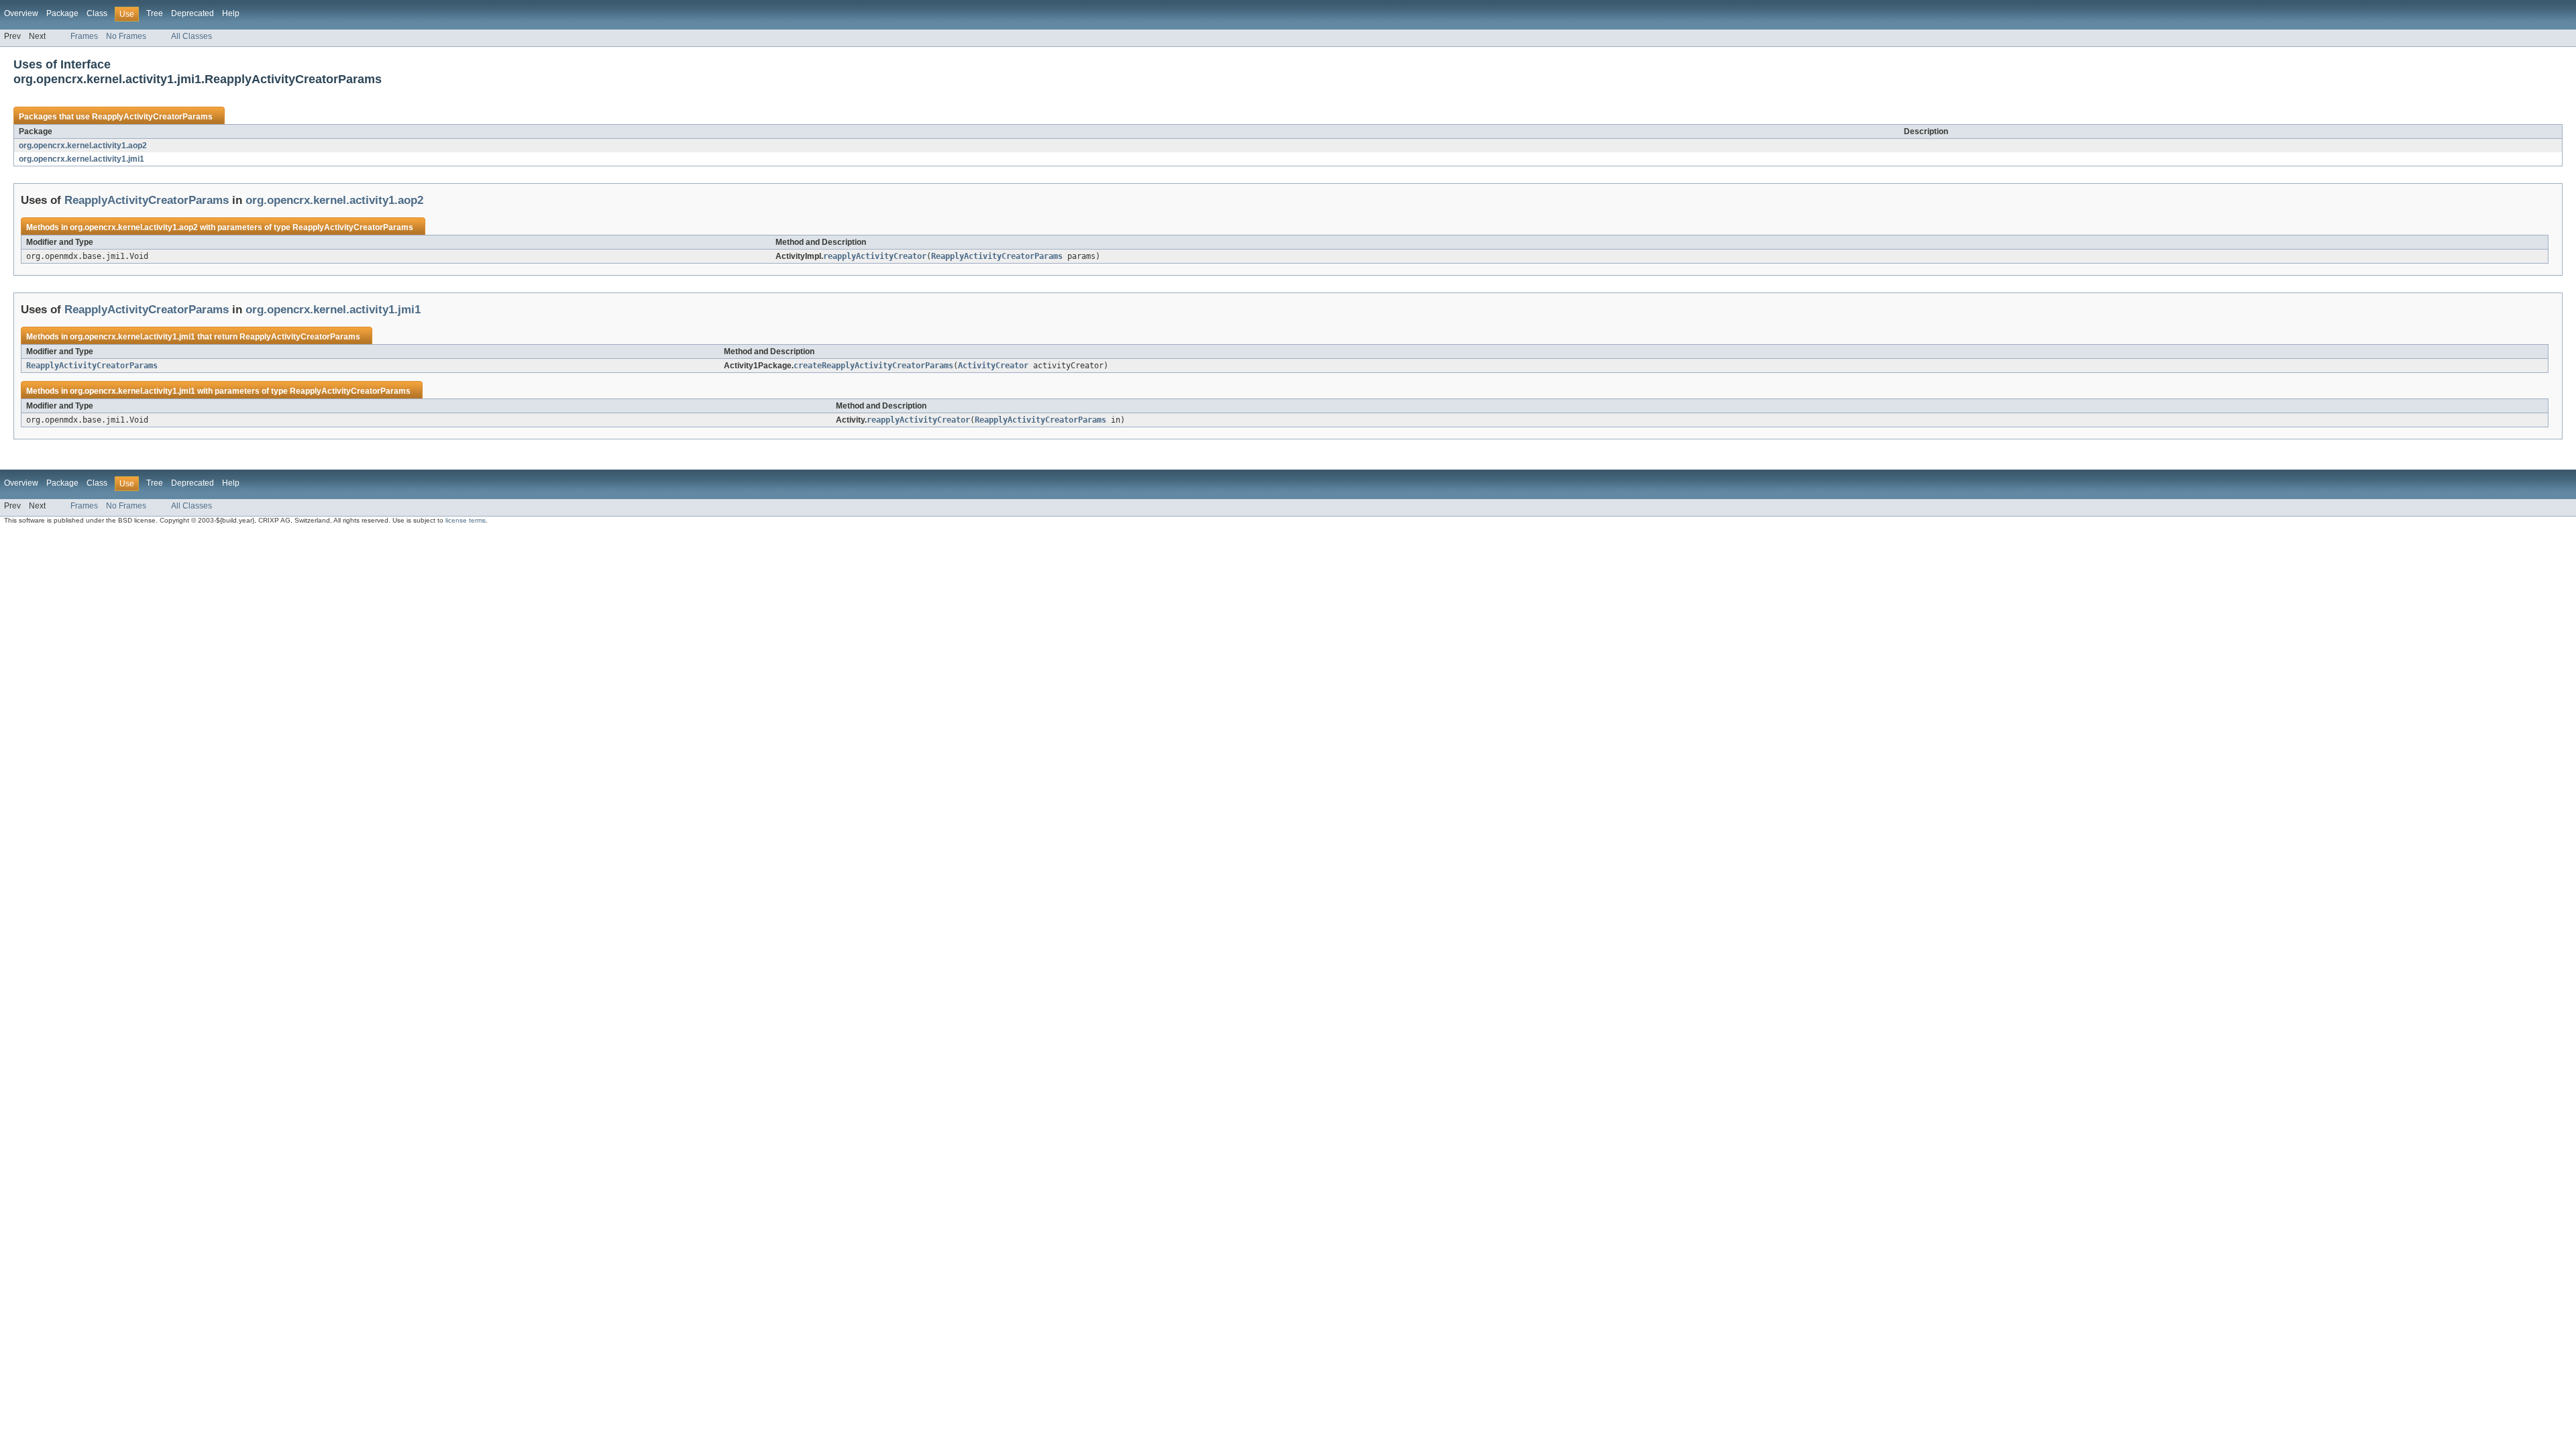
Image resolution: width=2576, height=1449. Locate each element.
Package (62, 13)
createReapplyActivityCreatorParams (873, 366)
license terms (466, 520)
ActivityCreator (993, 366)
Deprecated (193, 13)
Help (231, 13)
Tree (155, 13)
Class (97, 13)
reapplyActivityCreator (875, 256)
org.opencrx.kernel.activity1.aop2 (83, 146)
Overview (21, 13)
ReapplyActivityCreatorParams (152, 117)
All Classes (192, 36)
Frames (84, 36)
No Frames (126, 36)
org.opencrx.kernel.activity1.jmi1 (82, 159)
